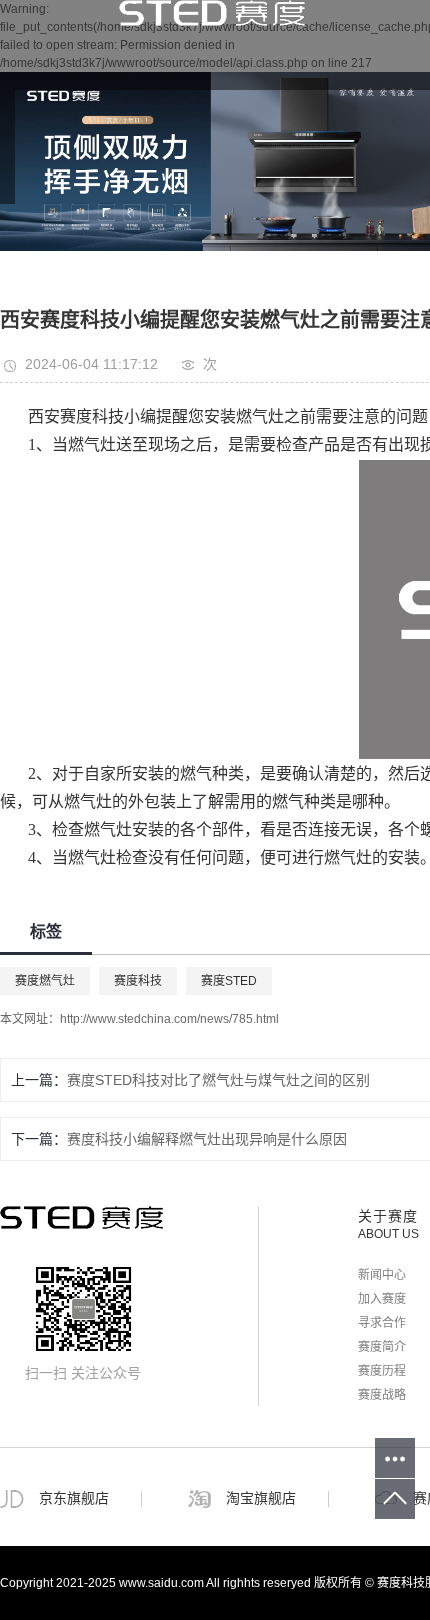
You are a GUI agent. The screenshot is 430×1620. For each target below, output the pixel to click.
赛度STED (229, 981)
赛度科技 (138, 981)
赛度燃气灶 (45, 981)
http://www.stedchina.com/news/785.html (169, 1019)
